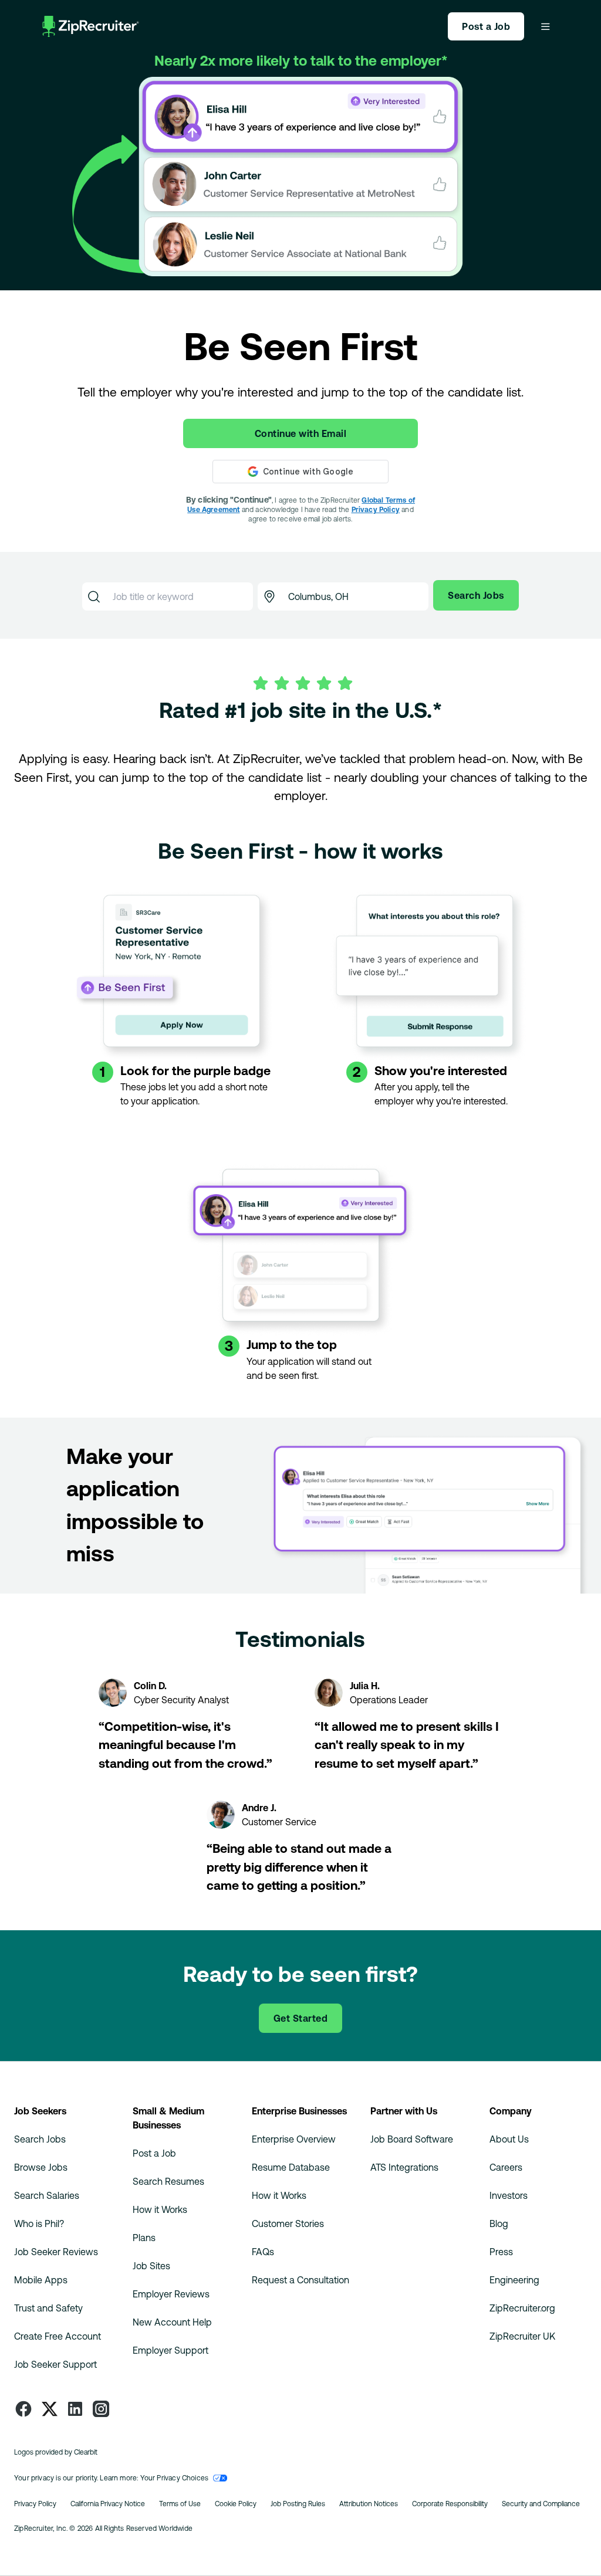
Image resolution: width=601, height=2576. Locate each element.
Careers (506, 2167)
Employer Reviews (171, 2294)
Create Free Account (58, 2336)
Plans (144, 2238)
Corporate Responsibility (450, 2504)
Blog (499, 2224)
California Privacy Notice (108, 2504)
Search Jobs (40, 2139)
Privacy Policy (376, 510)
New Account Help (172, 2322)
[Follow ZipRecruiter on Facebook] (23, 2409)
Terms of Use (180, 2504)
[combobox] (179, 596)
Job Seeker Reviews (56, 2252)
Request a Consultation (300, 2280)
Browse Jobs (41, 2167)
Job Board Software (412, 2139)
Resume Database (291, 2167)
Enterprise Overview (294, 2139)
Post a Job (154, 2153)
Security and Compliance (541, 2504)
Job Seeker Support (55, 2364)
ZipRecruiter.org (522, 2308)
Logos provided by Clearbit (56, 2452)
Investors (509, 2195)
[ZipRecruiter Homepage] (91, 26)
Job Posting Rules (298, 2504)
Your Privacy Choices (175, 2478)
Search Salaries (47, 2195)
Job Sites (151, 2266)
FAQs (263, 2252)
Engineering (514, 2280)
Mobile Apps (41, 2280)
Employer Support (170, 2350)
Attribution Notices (369, 2504)
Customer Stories (288, 2224)
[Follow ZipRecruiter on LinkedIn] (75, 2409)
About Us (509, 2139)
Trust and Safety (48, 2308)
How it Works (160, 2209)
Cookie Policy (236, 2504)
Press (501, 2252)
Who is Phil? (39, 2224)
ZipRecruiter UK (522, 2336)
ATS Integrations (404, 2167)
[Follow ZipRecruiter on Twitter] (49, 2409)
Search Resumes (168, 2181)
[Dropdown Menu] (545, 26)
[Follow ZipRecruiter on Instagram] (101, 2409)
